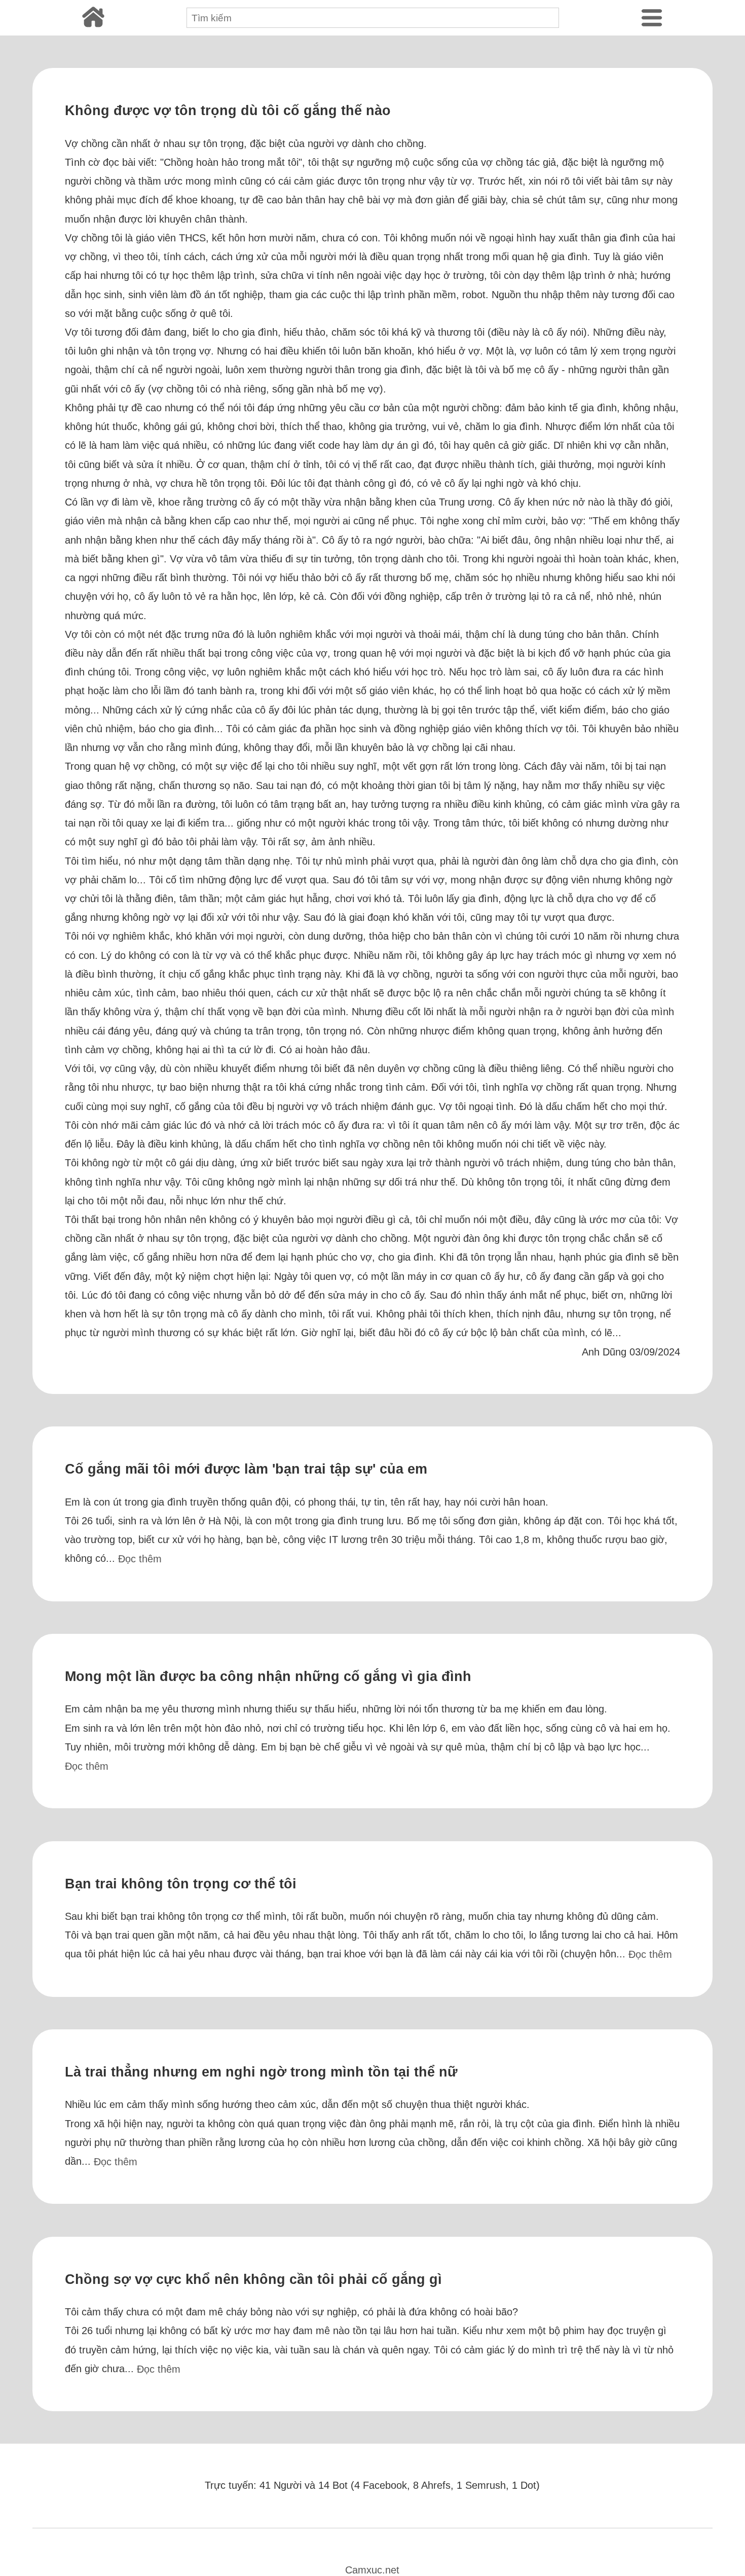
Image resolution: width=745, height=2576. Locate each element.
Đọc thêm (140, 1559)
